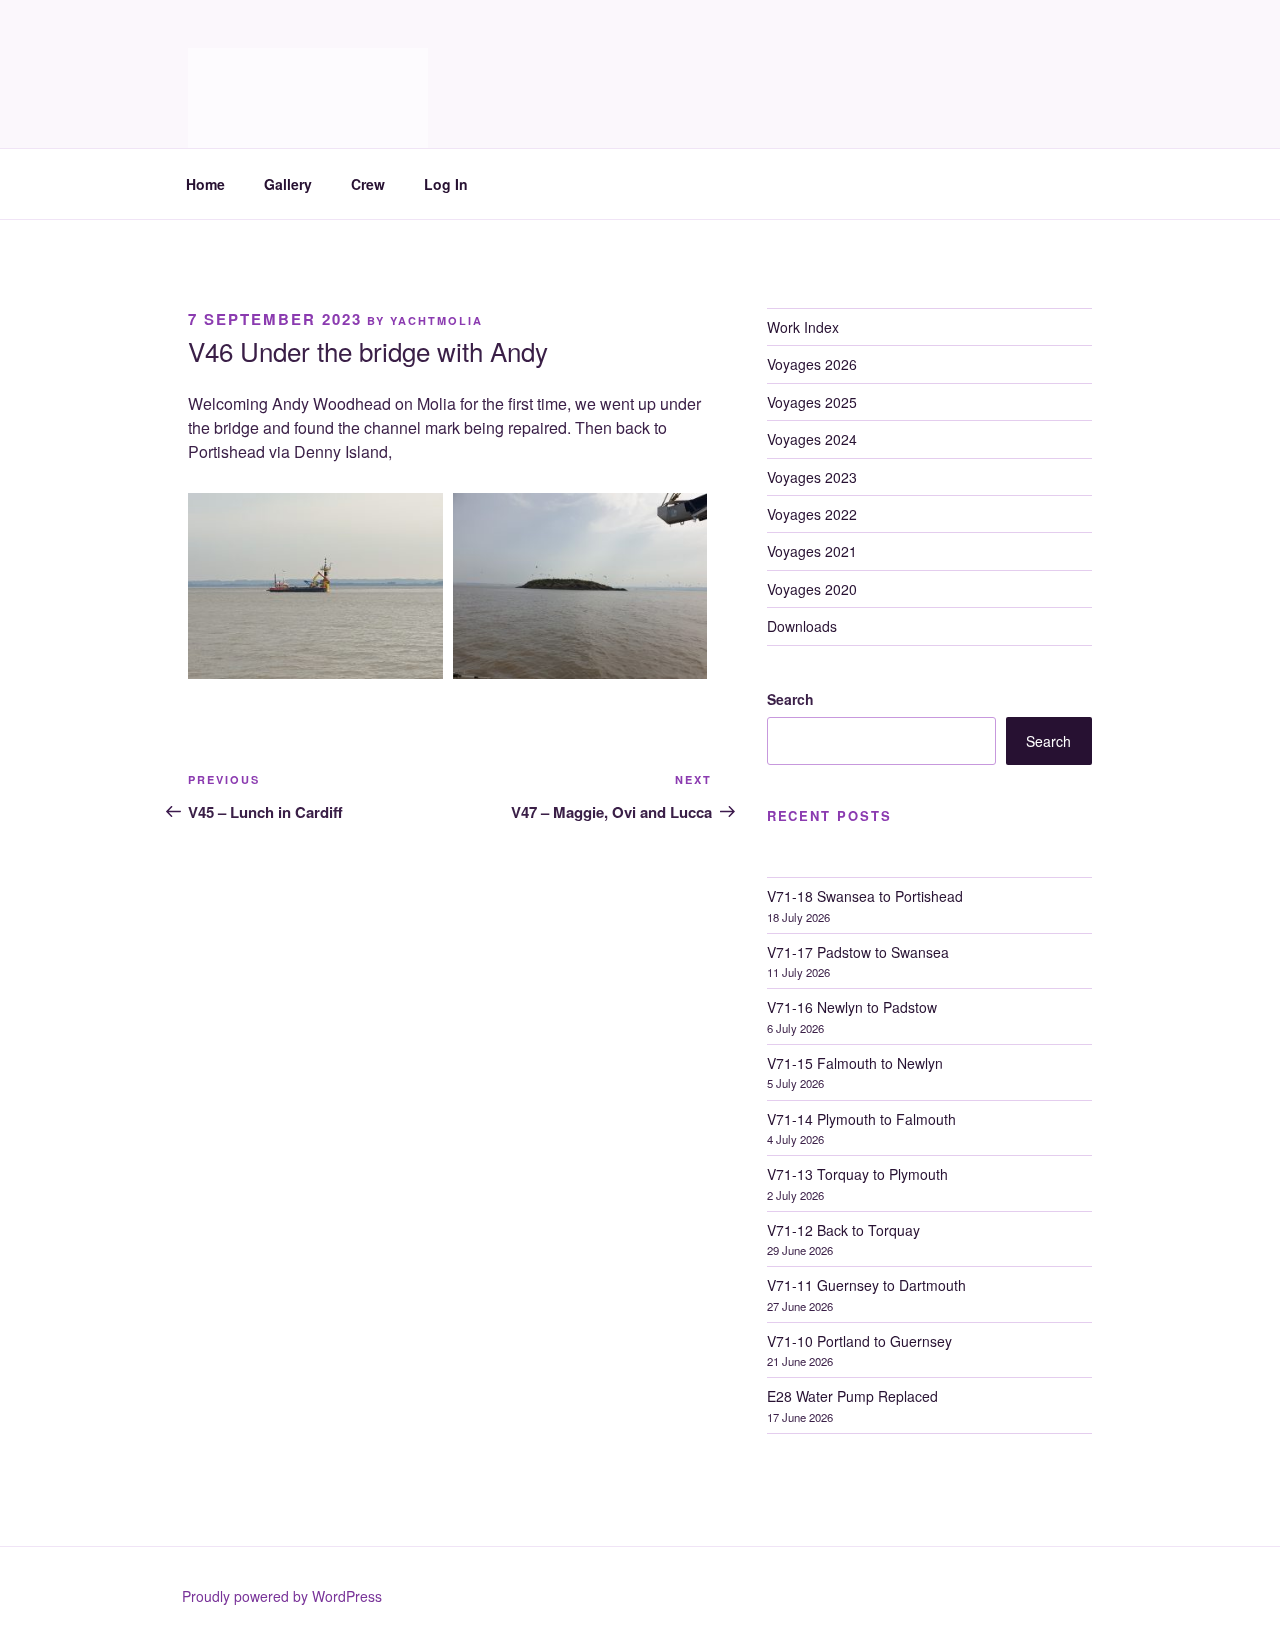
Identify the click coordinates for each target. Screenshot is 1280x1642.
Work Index (803, 327)
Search (790, 699)
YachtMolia (436, 320)
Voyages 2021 (812, 551)
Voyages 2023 (812, 477)
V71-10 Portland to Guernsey (859, 1341)
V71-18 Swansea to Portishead (865, 896)
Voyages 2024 (812, 439)
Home (205, 184)
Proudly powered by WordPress (282, 1596)
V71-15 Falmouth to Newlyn (855, 1063)
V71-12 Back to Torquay (843, 1230)
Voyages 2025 (812, 402)
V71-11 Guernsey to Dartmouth (866, 1285)
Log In (446, 184)
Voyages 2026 (812, 364)
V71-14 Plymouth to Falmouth (861, 1119)
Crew (368, 184)
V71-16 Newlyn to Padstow (852, 1007)
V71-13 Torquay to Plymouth (857, 1174)
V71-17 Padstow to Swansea (858, 952)
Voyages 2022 (812, 514)
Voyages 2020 (812, 589)
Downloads (802, 626)
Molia (238, 70)
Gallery (288, 184)
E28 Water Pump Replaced (852, 1396)
